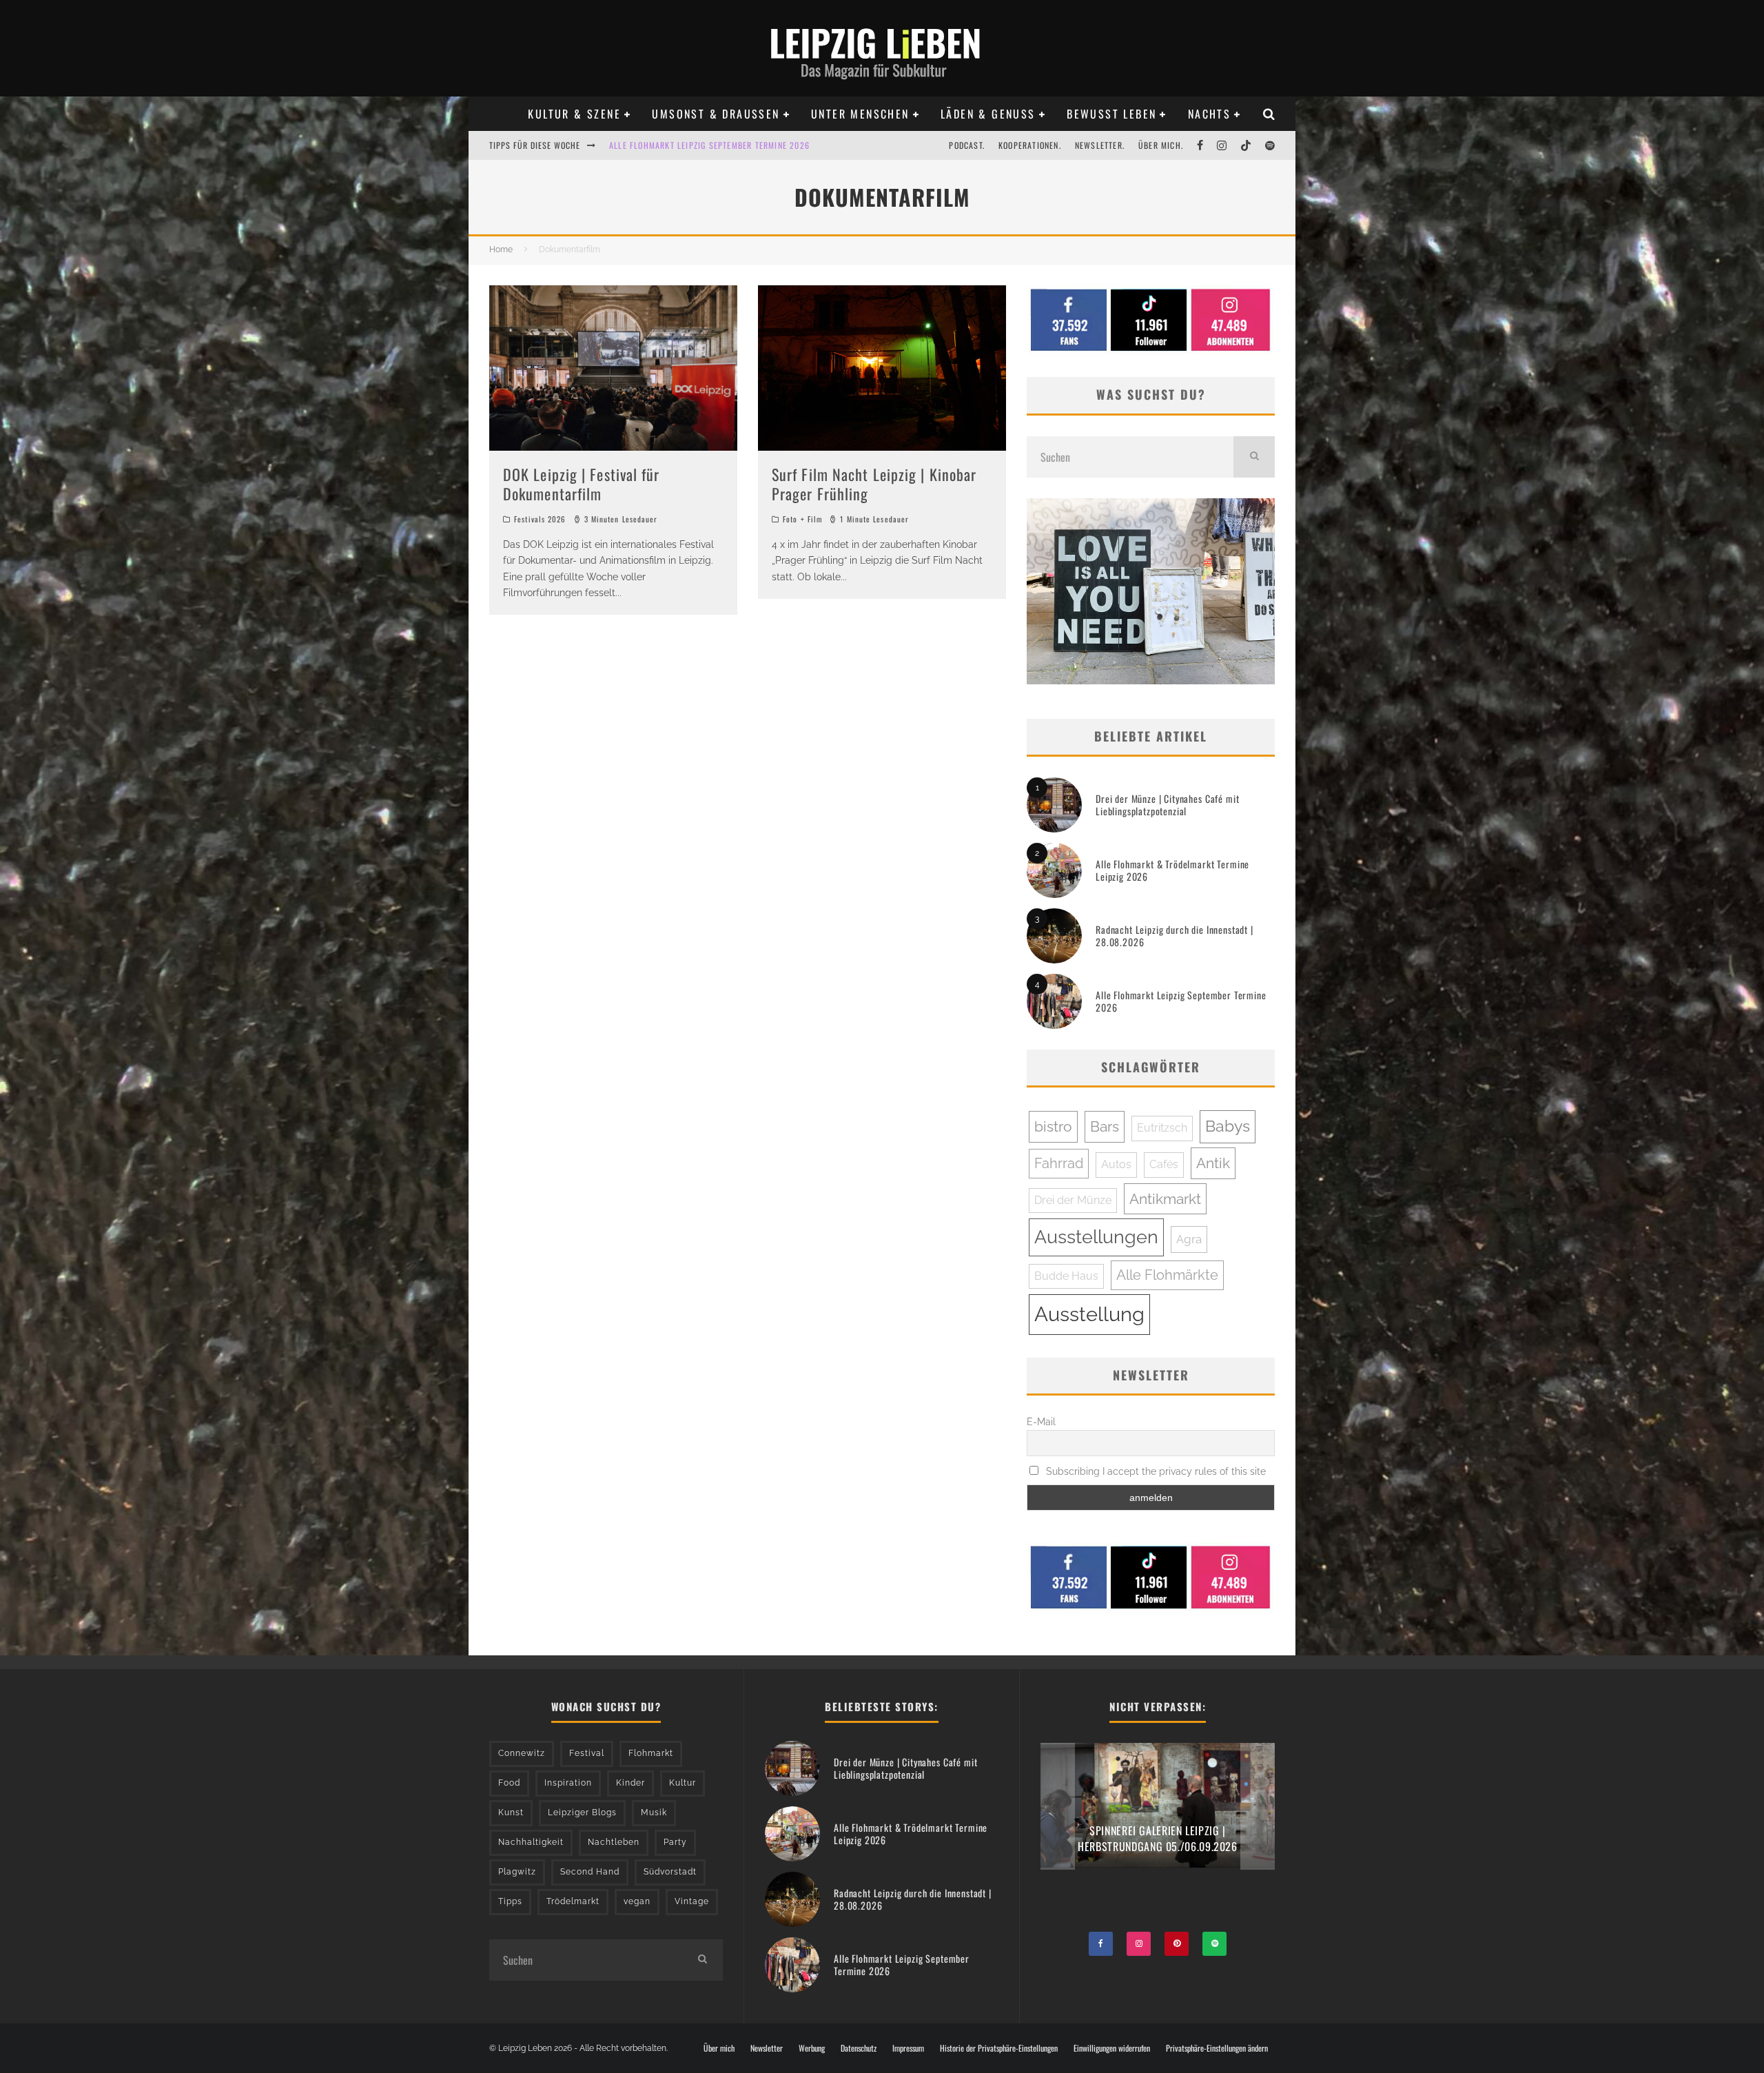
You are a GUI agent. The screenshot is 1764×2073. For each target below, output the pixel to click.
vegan (637, 1901)
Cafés (1164, 1164)
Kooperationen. (1030, 145)
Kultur (683, 1783)
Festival (587, 1753)
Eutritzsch (1162, 1128)
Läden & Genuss (988, 114)
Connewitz (522, 1753)
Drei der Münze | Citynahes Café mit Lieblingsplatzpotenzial (1167, 805)
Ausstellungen (1096, 1237)
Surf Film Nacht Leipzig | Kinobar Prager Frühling (874, 484)
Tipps (510, 1901)
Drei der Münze (1073, 1200)
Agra (1189, 1239)
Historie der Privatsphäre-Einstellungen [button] (999, 2048)
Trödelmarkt (573, 1901)
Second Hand (590, 1872)
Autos (1116, 1164)
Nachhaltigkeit (531, 1842)
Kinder (630, 1783)
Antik (1213, 1163)
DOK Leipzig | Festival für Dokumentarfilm (582, 484)
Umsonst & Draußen (716, 114)
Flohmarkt (651, 1753)
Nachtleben (614, 1842)
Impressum (908, 2048)
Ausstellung (1089, 1314)
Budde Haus (1066, 1276)
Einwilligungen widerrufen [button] (1112, 2048)
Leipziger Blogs (582, 1812)
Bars (1105, 1126)
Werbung (812, 2048)
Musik (654, 1812)
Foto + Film (802, 519)
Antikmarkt (1165, 1199)
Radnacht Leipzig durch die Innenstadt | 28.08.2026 (1175, 936)
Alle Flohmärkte (1167, 1275)
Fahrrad (1059, 1163)
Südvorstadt (670, 1872)
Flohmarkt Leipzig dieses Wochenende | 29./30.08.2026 (722, 145)
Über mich (719, 2048)
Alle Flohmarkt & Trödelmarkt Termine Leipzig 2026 (1172, 870)
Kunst (511, 1812)
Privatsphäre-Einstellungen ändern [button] (1217, 2048)
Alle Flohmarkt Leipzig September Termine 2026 (1181, 1001)
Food (509, 1783)
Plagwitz (517, 1872)
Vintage (692, 1901)
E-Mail (1041, 1422)
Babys (1228, 1126)
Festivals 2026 (540, 519)
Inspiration (568, 1783)
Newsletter (767, 2048)
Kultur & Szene (574, 114)
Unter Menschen (860, 114)
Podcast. (967, 145)
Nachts (1209, 114)
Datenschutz (859, 2048)
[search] (1254, 457)
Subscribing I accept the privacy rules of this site (1155, 1471)
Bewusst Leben (1111, 114)
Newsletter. (1100, 145)
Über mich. (1161, 145)
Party (675, 1842)
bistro (1053, 1126)
